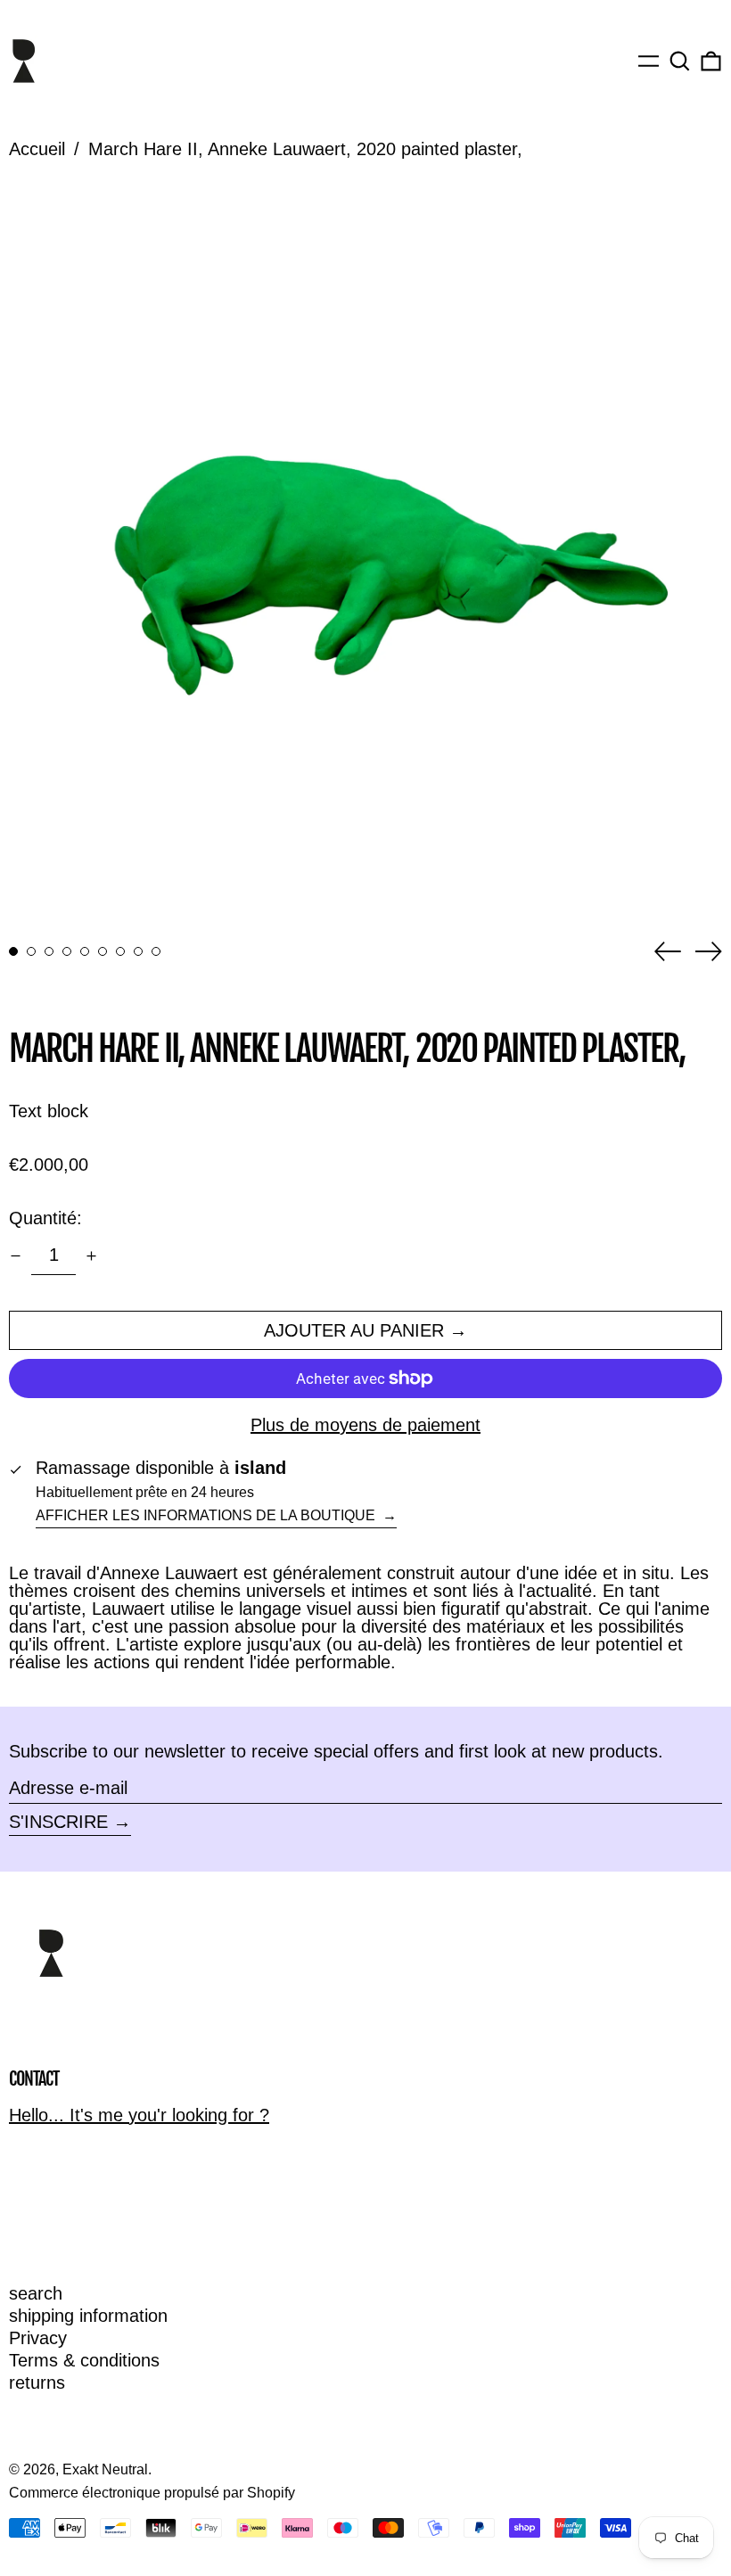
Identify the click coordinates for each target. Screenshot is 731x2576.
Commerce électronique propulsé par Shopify (152, 2493)
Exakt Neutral (105, 2469)
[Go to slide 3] (49, 951)
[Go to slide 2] (31, 951)
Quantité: (45, 1218)
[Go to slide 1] (13, 951)
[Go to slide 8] (138, 951)
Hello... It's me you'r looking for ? (139, 2115)
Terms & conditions (84, 2360)
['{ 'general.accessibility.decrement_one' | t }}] (16, 1256)
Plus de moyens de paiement (365, 1425)
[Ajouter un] (91, 1256)
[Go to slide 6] (103, 951)
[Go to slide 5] (85, 951)
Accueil (37, 149)
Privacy (38, 2338)
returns (37, 2383)
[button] (680, 61)
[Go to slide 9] (156, 951)
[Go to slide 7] (120, 951)
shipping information (88, 2316)
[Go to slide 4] (67, 951)
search (36, 2293)
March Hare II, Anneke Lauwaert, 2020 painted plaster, (305, 149)
